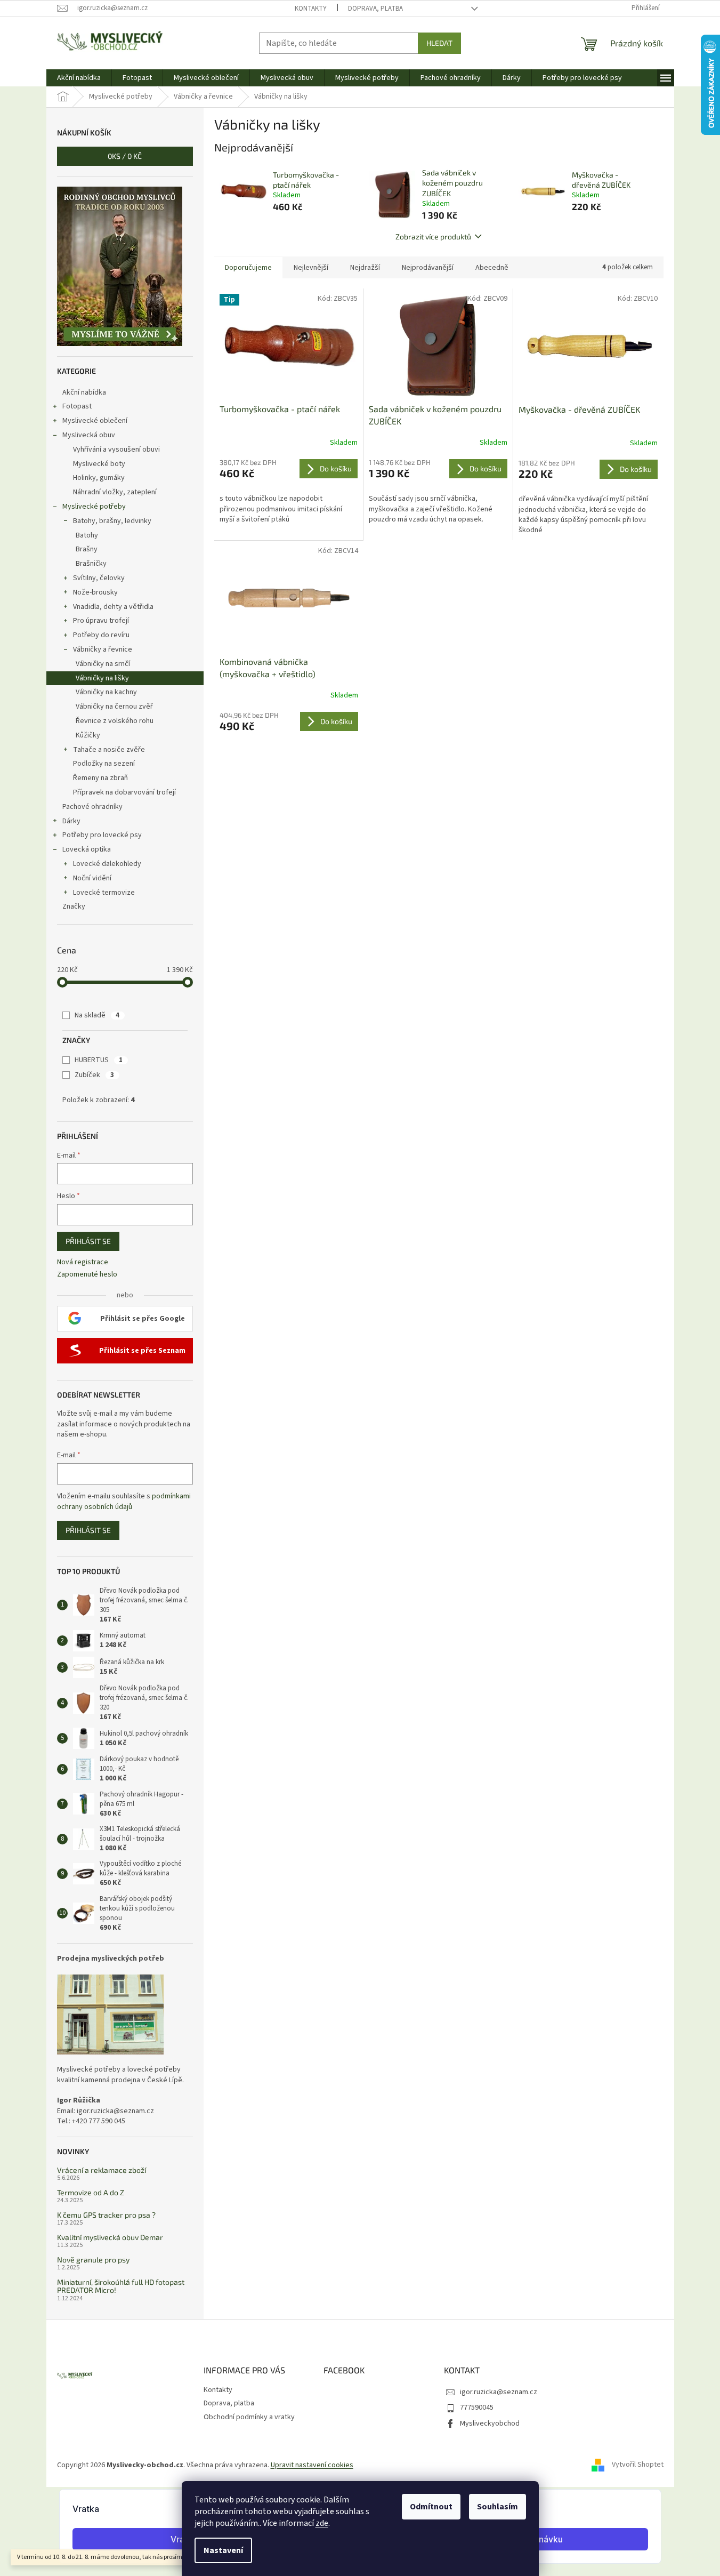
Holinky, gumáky (99, 478)
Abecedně (492, 268)
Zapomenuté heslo (87, 1275)
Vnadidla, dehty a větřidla (113, 607)
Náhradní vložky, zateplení (115, 492)
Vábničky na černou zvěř (114, 707)
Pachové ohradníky (92, 807)
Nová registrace (83, 1262)
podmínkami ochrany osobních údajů (124, 1502)
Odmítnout (431, 2507)
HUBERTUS (99, 1060)
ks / (125, 156)
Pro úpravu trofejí (101, 621)
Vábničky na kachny (106, 692)
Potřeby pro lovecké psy (102, 835)
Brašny (87, 549)
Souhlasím (497, 2507)
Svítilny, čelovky (99, 578)
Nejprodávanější (428, 268)
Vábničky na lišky (102, 678)
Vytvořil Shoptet (638, 2465)
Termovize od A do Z (91, 2192)
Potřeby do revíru (101, 635)
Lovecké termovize (104, 893)
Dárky (71, 821)
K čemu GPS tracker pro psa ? (106, 2215)
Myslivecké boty (99, 464)
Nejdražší (365, 268)
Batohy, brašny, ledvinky (112, 521)
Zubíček (94, 1075)
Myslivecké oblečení (95, 421)
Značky (74, 906)
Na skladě (97, 1015)
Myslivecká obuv (89, 435)
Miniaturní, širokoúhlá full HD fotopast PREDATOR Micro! (121, 2286)
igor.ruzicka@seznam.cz (499, 2392)
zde (322, 2523)
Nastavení (223, 2550)
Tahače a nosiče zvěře (109, 750)
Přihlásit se (88, 1241)
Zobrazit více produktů (433, 236)
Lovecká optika (87, 849)
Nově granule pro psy (93, 2260)
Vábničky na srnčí (103, 664)
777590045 (477, 2408)
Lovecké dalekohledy (107, 864)
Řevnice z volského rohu (115, 721)
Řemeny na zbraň (100, 778)
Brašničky (91, 564)
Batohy (87, 535)
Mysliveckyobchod (490, 2423)
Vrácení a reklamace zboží (102, 2170)
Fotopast (77, 406)
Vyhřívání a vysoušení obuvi (116, 450)
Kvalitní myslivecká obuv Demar (110, 2237)
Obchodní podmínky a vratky (249, 2417)
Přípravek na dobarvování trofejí (124, 792)
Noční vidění (92, 878)
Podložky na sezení (104, 764)
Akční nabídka (84, 392)
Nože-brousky (95, 592)
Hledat (439, 43)
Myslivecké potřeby (94, 507)
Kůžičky (88, 735)
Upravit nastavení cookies (312, 2465)
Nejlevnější (311, 268)
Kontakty (311, 9)
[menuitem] (79, 78)
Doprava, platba (375, 9)
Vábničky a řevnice (103, 649)
